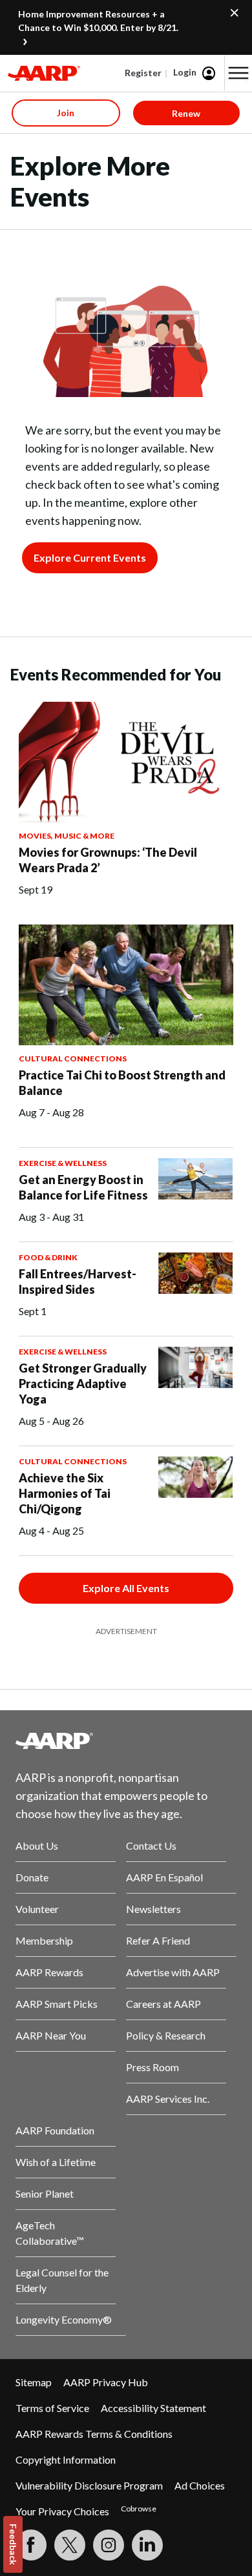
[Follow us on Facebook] (31, 2545)
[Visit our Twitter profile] (70, 2545)
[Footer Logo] (126, 1741)
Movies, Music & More (67, 836)
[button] (238, 73)
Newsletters (153, 1909)
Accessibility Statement (153, 2408)
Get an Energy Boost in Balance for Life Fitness (83, 1187)
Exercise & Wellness (63, 1163)
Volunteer (37, 1909)
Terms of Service (52, 2408)
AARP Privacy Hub (106, 2382)
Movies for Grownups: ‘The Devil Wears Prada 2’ (108, 860)
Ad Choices (200, 2485)
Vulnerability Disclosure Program (89, 2485)
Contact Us (151, 1845)
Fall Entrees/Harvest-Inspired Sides (78, 1282)
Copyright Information (66, 2459)
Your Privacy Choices (62, 2511)
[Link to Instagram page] (109, 2545)
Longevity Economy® (64, 2319)
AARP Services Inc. (168, 2099)
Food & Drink (48, 1257)
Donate (32, 1877)
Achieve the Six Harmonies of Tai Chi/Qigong (65, 1493)
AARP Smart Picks (57, 2004)
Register (143, 73)
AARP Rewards (49, 1972)
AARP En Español (164, 1877)
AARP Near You (51, 2035)
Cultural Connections (73, 1058)
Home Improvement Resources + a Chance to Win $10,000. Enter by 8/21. (98, 21)
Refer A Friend (158, 1940)
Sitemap (34, 2382)
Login (185, 72)
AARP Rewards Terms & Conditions (94, 2434)
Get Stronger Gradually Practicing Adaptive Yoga (83, 1384)
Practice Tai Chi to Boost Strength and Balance (122, 1083)
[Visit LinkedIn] (147, 2545)
